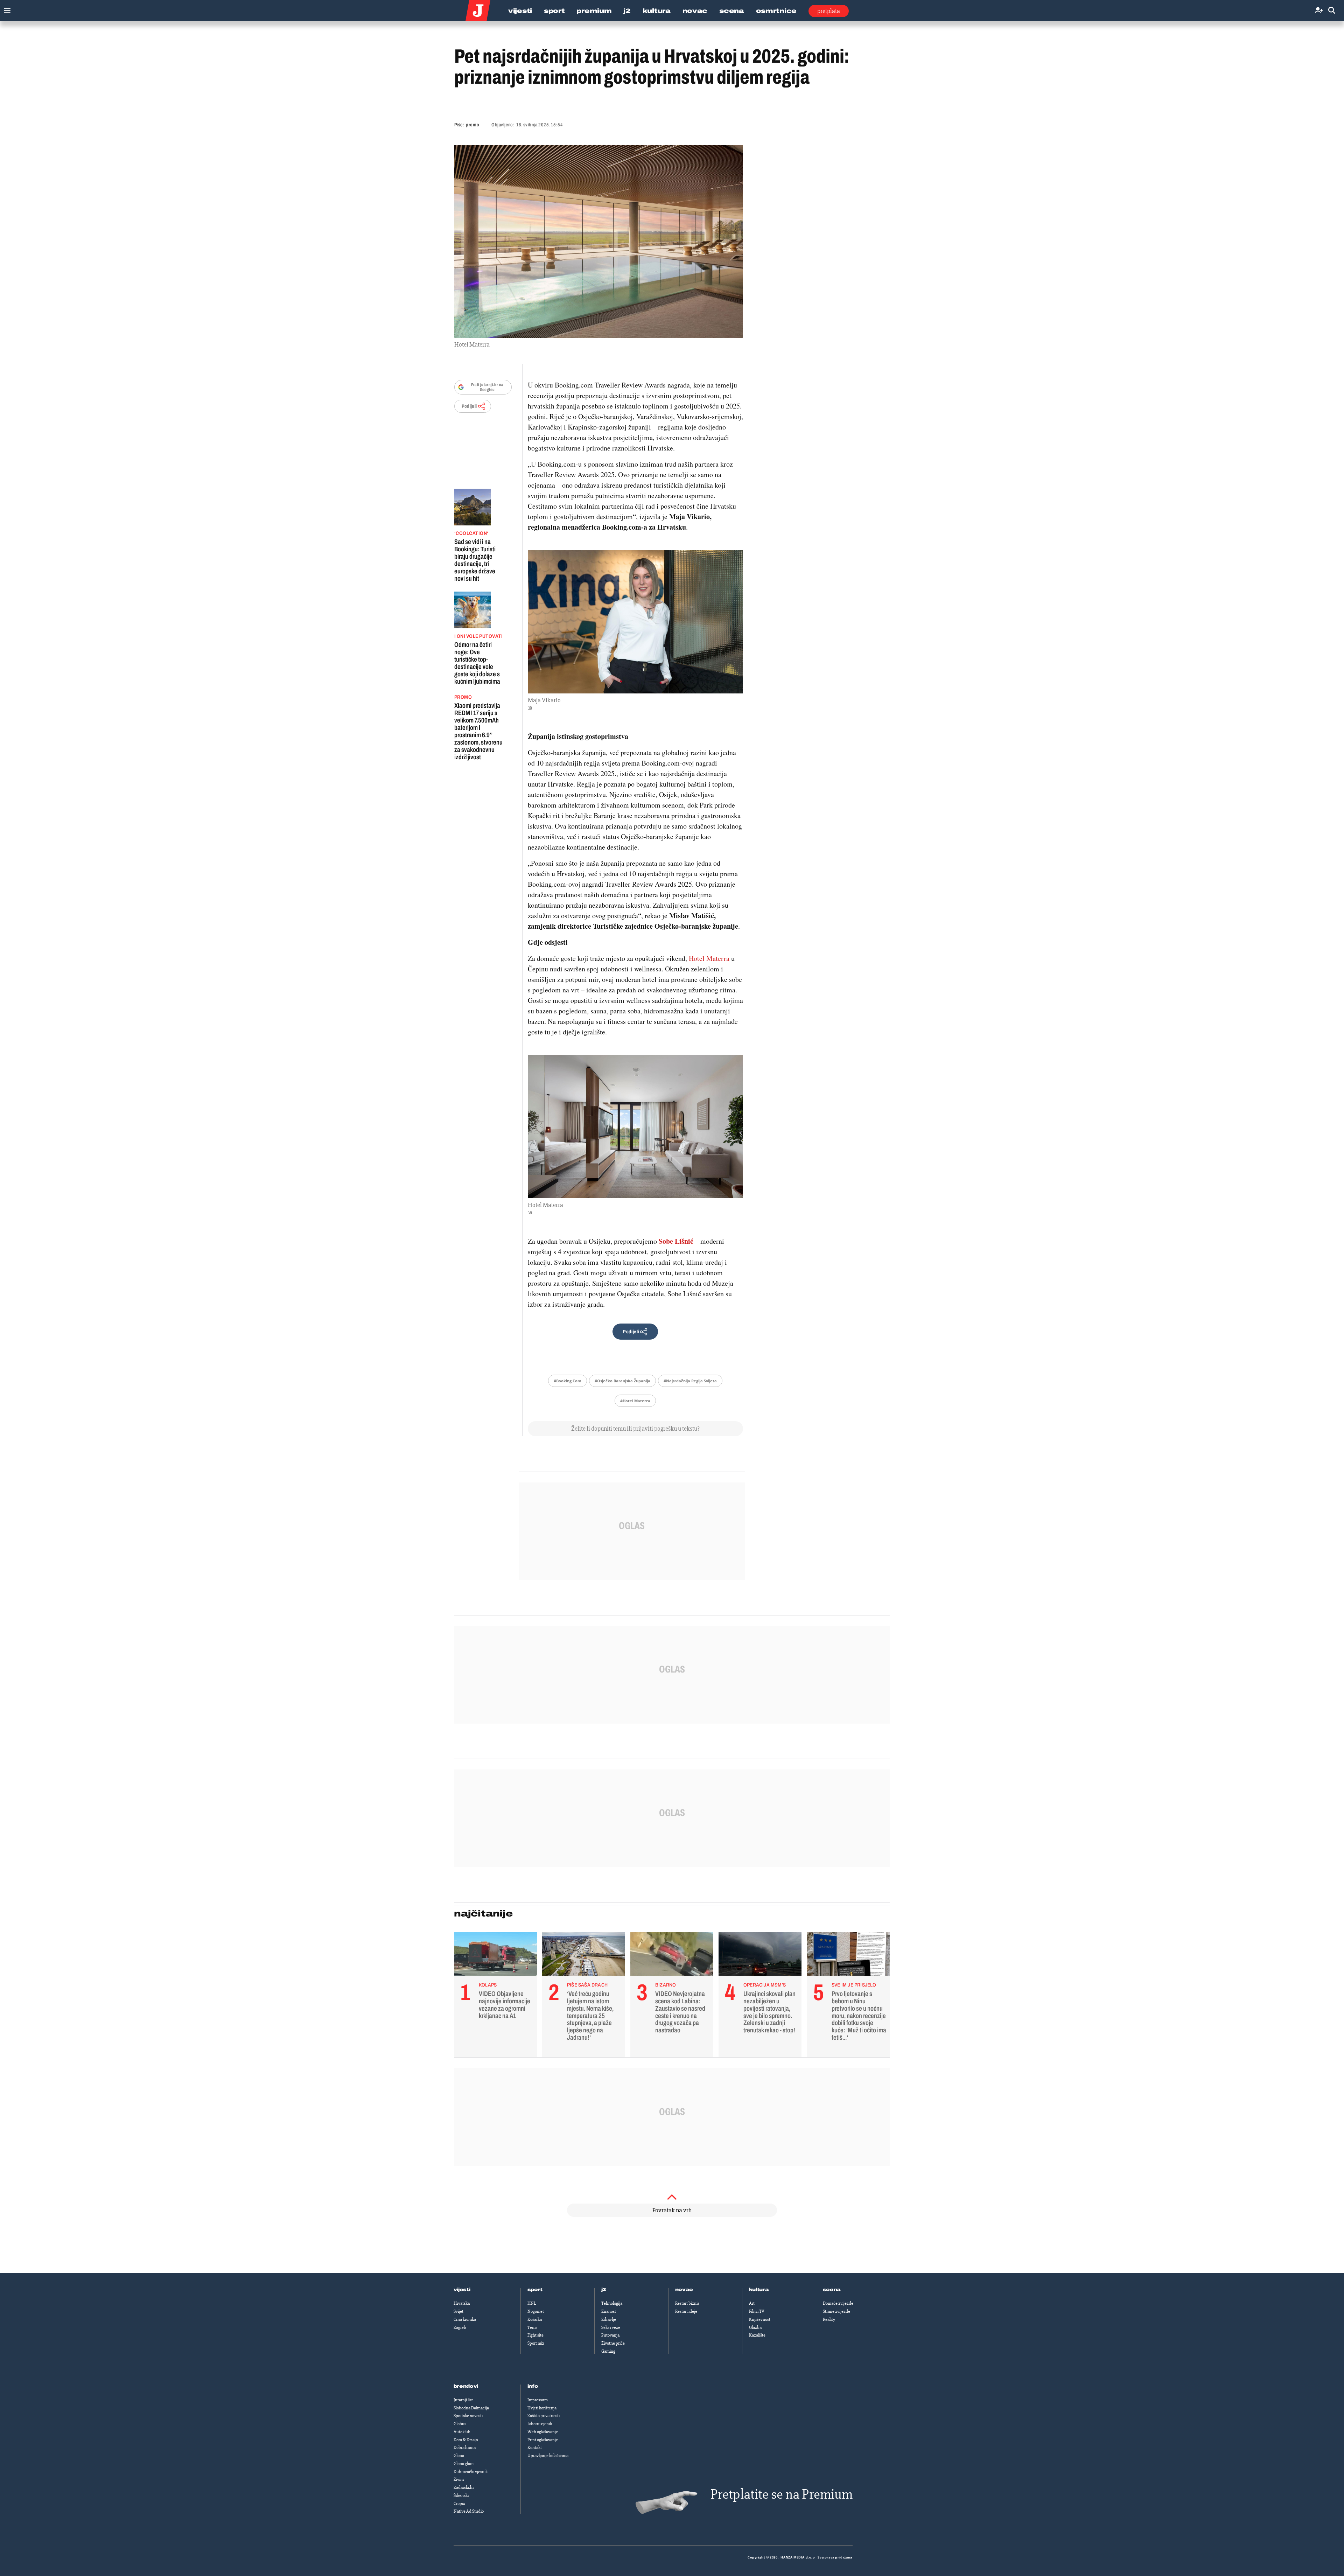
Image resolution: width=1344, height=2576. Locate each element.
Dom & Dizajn (466, 2440)
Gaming (608, 2351)
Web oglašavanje (543, 2432)
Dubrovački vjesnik (471, 2472)
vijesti (462, 2290)
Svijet (458, 2311)
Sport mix (536, 2343)
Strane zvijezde (836, 2311)
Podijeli (469, 406)
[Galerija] (599, 242)
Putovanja (610, 2335)
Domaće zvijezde (838, 2303)
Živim (459, 2479)
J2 (627, 11)
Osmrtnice (776, 11)
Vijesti (520, 11)
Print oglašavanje (543, 2440)
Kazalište (757, 2335)
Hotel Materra (709, 958)
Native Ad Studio (469, 2511)
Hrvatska (462, 2303)
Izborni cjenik (540, 2424)
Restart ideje (686, 2311)
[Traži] (1332, 11)
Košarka (535, 2319)
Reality (829, 2319)
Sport (554, 11)
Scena (732, 11)
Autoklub (462, 2432)
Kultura (657, 11)
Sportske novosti (468, 2416)
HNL (532, 2303)
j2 (604, 2290)
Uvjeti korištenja (542, 2408)
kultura (759, 2290)
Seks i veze (611, 2327)
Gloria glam (464, 2464)
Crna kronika (465, 2319)
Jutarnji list (463, 2400)
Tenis (532, 2327)
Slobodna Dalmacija (471, 2408)
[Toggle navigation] (5, 9)
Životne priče (613, 2343)
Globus (460, 2424)
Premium (594, 11)
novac (684, 2290)
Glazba (755, 2327)
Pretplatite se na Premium (782, 2494)
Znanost (609, 2311)
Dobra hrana (465, 2448)
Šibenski (461, 2495)
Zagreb (460, 2327)
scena (832, 2290)
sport (535, 2290)
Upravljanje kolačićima (548, 2456)
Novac (695, 11)
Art (752, 2303)
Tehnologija (612, 2303)
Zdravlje (609, 2319)
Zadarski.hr (464, 2487)
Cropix (459, 2504)
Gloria (459, 2456)
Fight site (535, 2335)
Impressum (538, 2400)
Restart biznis (687, 2303)
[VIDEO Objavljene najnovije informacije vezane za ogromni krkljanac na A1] (495, 1956)
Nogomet (536, 2311)
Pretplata (829, 11)
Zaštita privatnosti (544, 2416)
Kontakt (535, 2448)
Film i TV (757, 2311)
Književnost (760, 2319)
